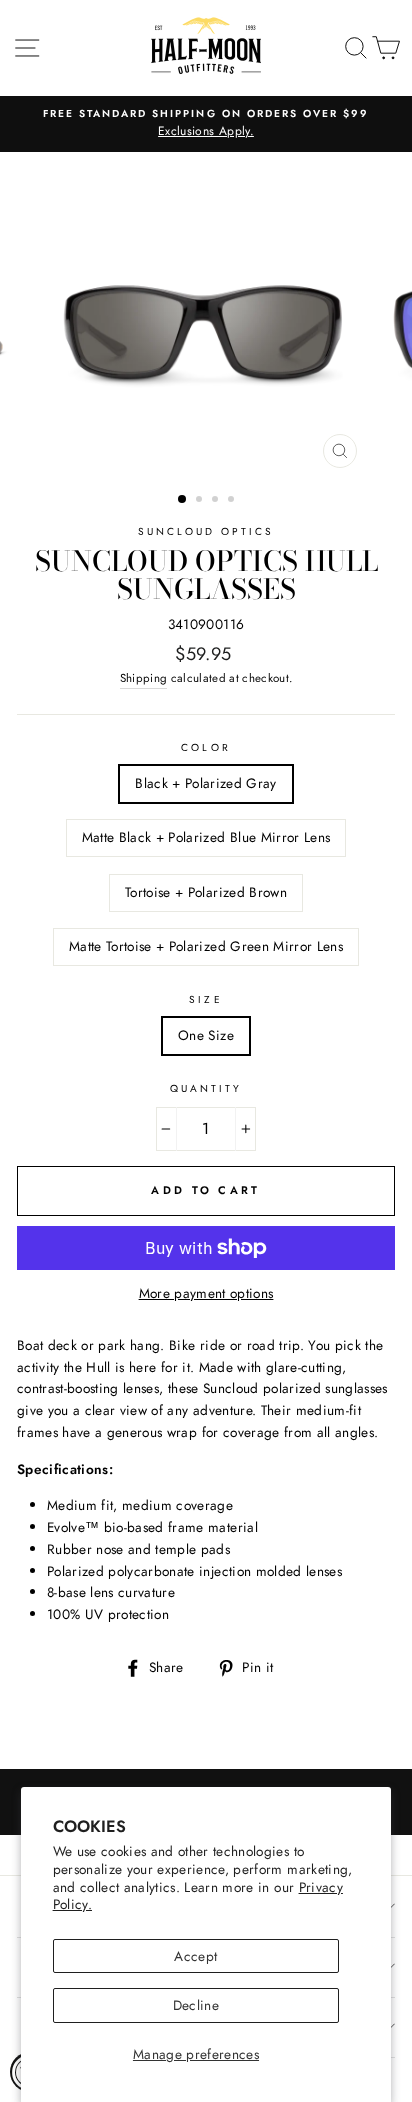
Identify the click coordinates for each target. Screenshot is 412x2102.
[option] (206, 124)
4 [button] (233, 501)
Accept (195, 1956)
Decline (196, 2005)
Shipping (144, 678)
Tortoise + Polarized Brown (206, 892)
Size (205, 999)
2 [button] (201, 501)
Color (205, 747)
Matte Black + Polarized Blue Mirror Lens (206, 837)
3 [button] (217, 501)
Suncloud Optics (206, 531)
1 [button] (183, 500)
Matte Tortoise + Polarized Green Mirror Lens (206, 946)
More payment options (206, 1293)
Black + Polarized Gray (205, 783)
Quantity (206, 1088)
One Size (206, 1035)
